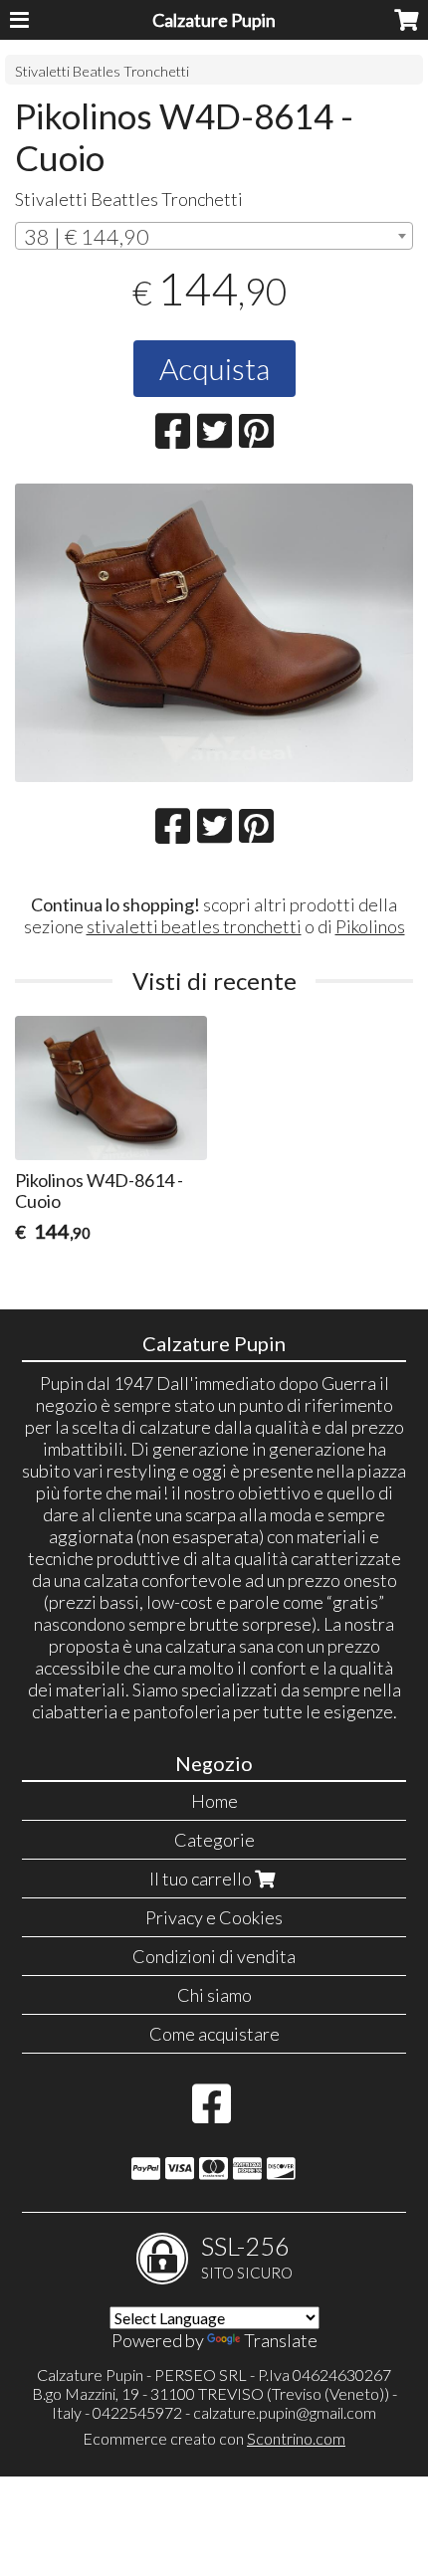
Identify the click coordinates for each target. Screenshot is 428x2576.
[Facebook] (212, 2113)
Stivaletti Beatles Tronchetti (102, 71)
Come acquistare (214, 2034)
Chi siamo (214, 1995)
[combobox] (214, 236)
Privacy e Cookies (214, 1917)
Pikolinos (370, 926)
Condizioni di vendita (214, 1956)
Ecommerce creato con (214, 2438)
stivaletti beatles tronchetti (194, 926)
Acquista (214, 368)
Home (214, 1801)
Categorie (214, 1840)
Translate (281, 2340)
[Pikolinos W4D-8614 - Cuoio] (214, 633)
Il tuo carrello (202, 1879)
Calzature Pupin (214, 20)
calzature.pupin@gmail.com (285, 2412)
